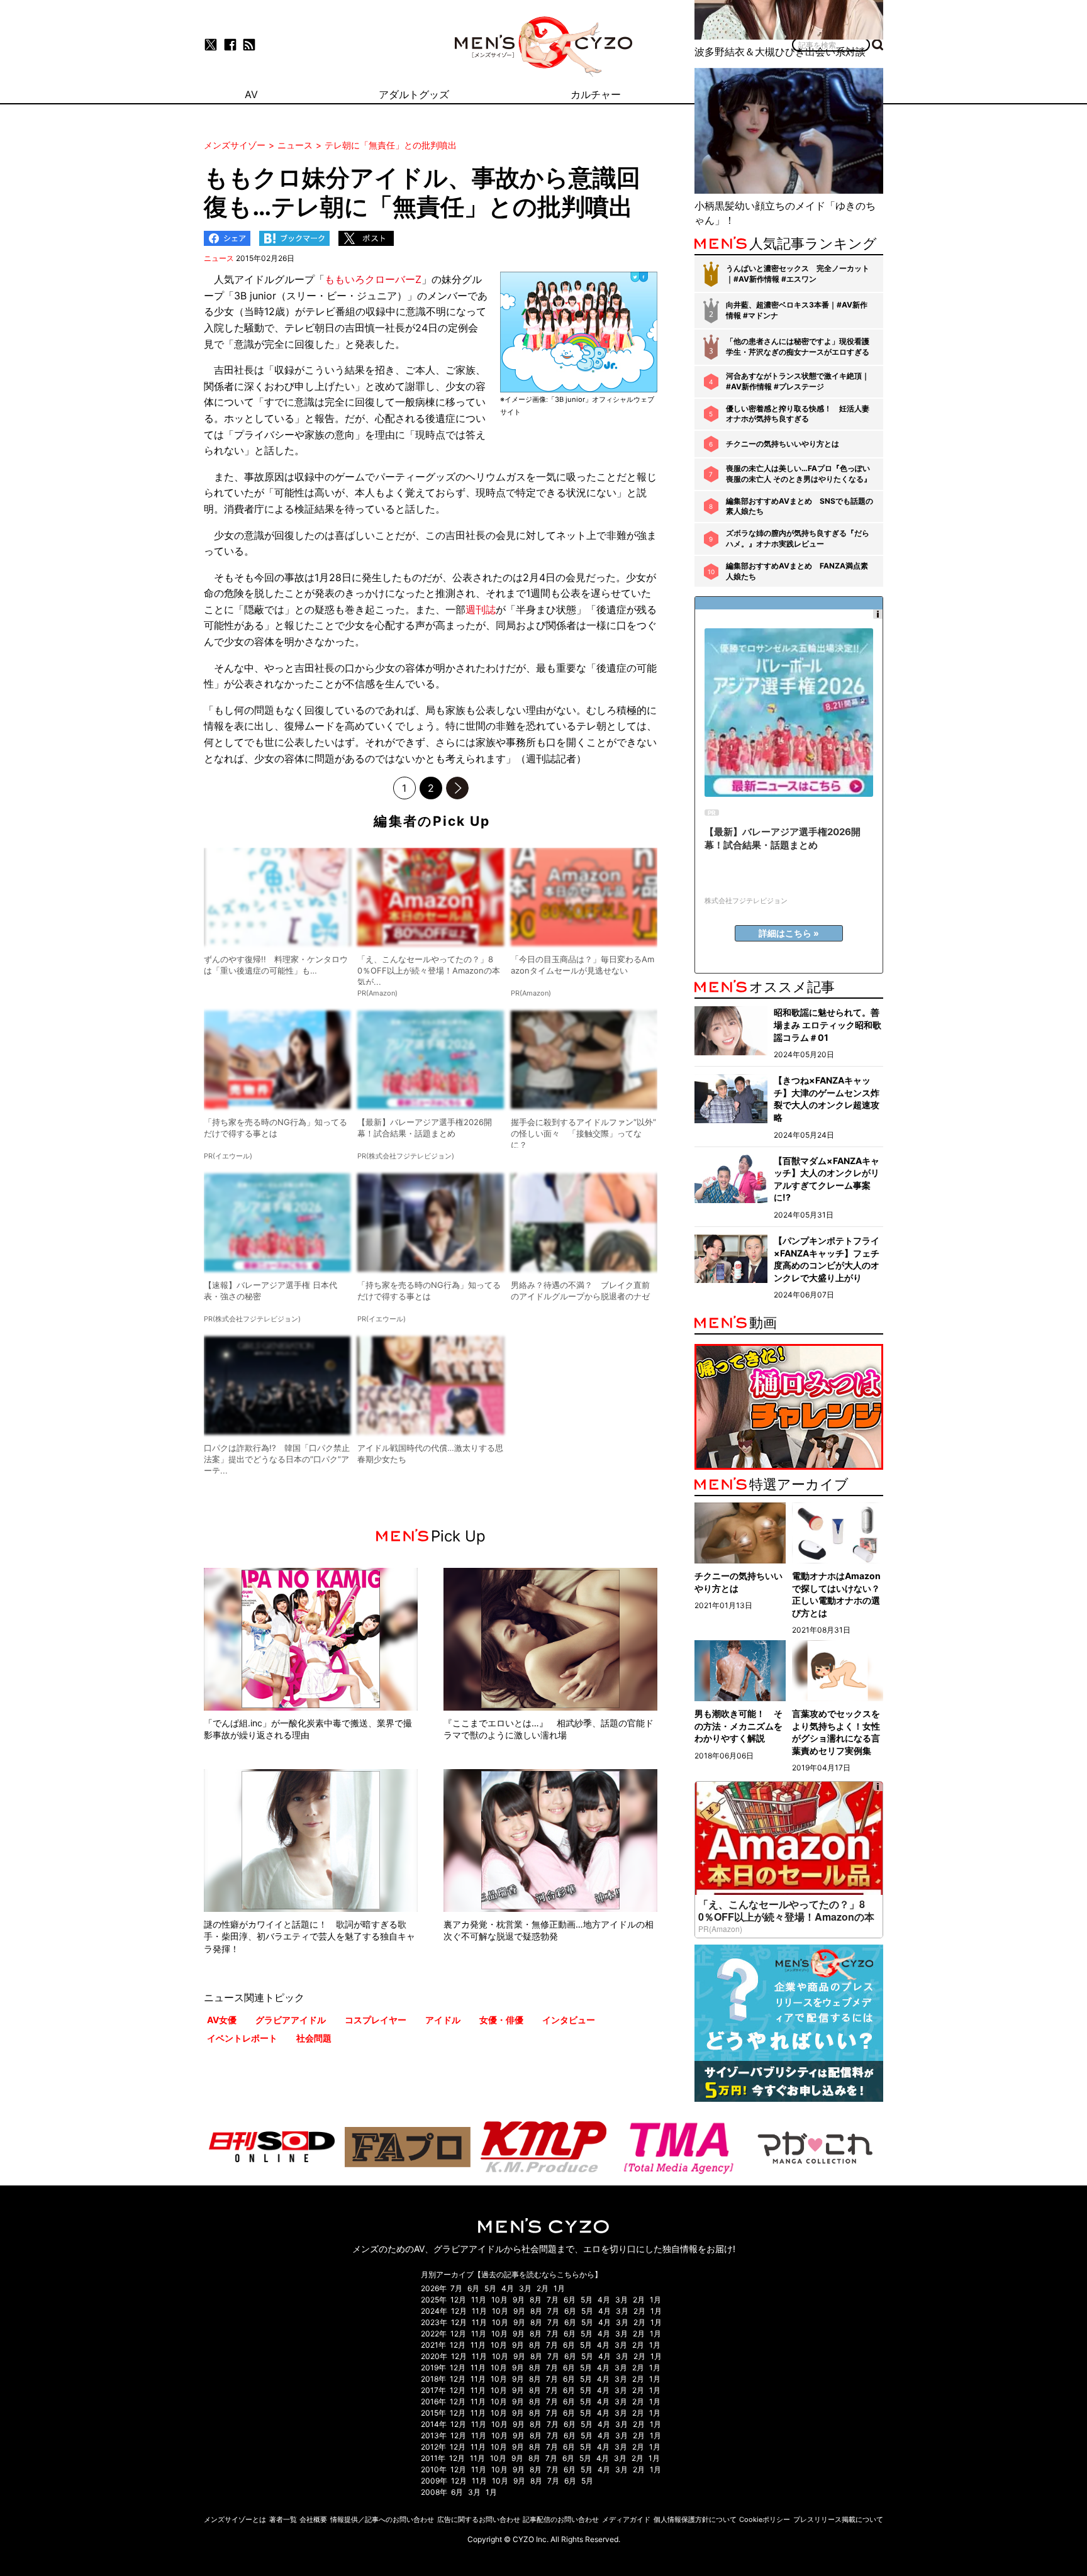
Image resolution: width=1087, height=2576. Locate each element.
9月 (519, 2300)
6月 (473, 2288)
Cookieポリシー (765, 2519)
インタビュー (569, 2020)
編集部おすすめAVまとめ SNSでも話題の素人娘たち (800, 506)
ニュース (219, 258)
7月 (456, 2288)
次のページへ (457, 788)
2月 (543, 2288)
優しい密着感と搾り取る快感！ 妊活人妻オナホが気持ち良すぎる (798, 414)
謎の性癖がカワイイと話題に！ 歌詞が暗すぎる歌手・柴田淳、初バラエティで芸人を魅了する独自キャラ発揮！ (309, 1936)
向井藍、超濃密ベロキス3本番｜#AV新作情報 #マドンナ (797, 310)
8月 (536, 2300)
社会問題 (314, 2038)
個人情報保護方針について (695, 2519)
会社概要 (313, 2519)
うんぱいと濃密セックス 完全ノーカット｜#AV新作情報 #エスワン (798, 274)
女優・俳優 (501, 2020)
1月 (559, 2288)
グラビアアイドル (291, 2020)
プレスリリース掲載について (838, 2519)
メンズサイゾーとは (235, 2519)
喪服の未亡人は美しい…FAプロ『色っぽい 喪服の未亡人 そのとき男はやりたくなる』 (799, 474)
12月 (458, 2300)
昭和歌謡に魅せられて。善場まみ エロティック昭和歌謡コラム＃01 (828, 1024)
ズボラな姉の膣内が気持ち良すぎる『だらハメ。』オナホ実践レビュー (798, 538)
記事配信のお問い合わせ (561, 2519)
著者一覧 (283, 2519)
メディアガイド (626, 2519)
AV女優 (222, 2020)
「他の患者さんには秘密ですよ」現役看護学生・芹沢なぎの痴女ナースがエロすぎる (798, 347)
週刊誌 (481, 609)
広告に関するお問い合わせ (479, 2519)
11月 (479, 2300)
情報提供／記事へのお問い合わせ (382, 2519)
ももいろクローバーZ (373, 279)
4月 (508, 2288)
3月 (525, 2288)
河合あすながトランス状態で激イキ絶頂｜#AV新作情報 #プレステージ (798, 381)
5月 (490, 2288)
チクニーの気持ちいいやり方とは (783, 444)
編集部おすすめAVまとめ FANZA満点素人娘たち (797, 571)
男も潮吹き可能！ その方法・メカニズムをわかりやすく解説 (739, 1726)
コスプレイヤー (376, 2020)
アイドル (443, 2020)
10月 (499, 2300)
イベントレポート (242, 2038)
